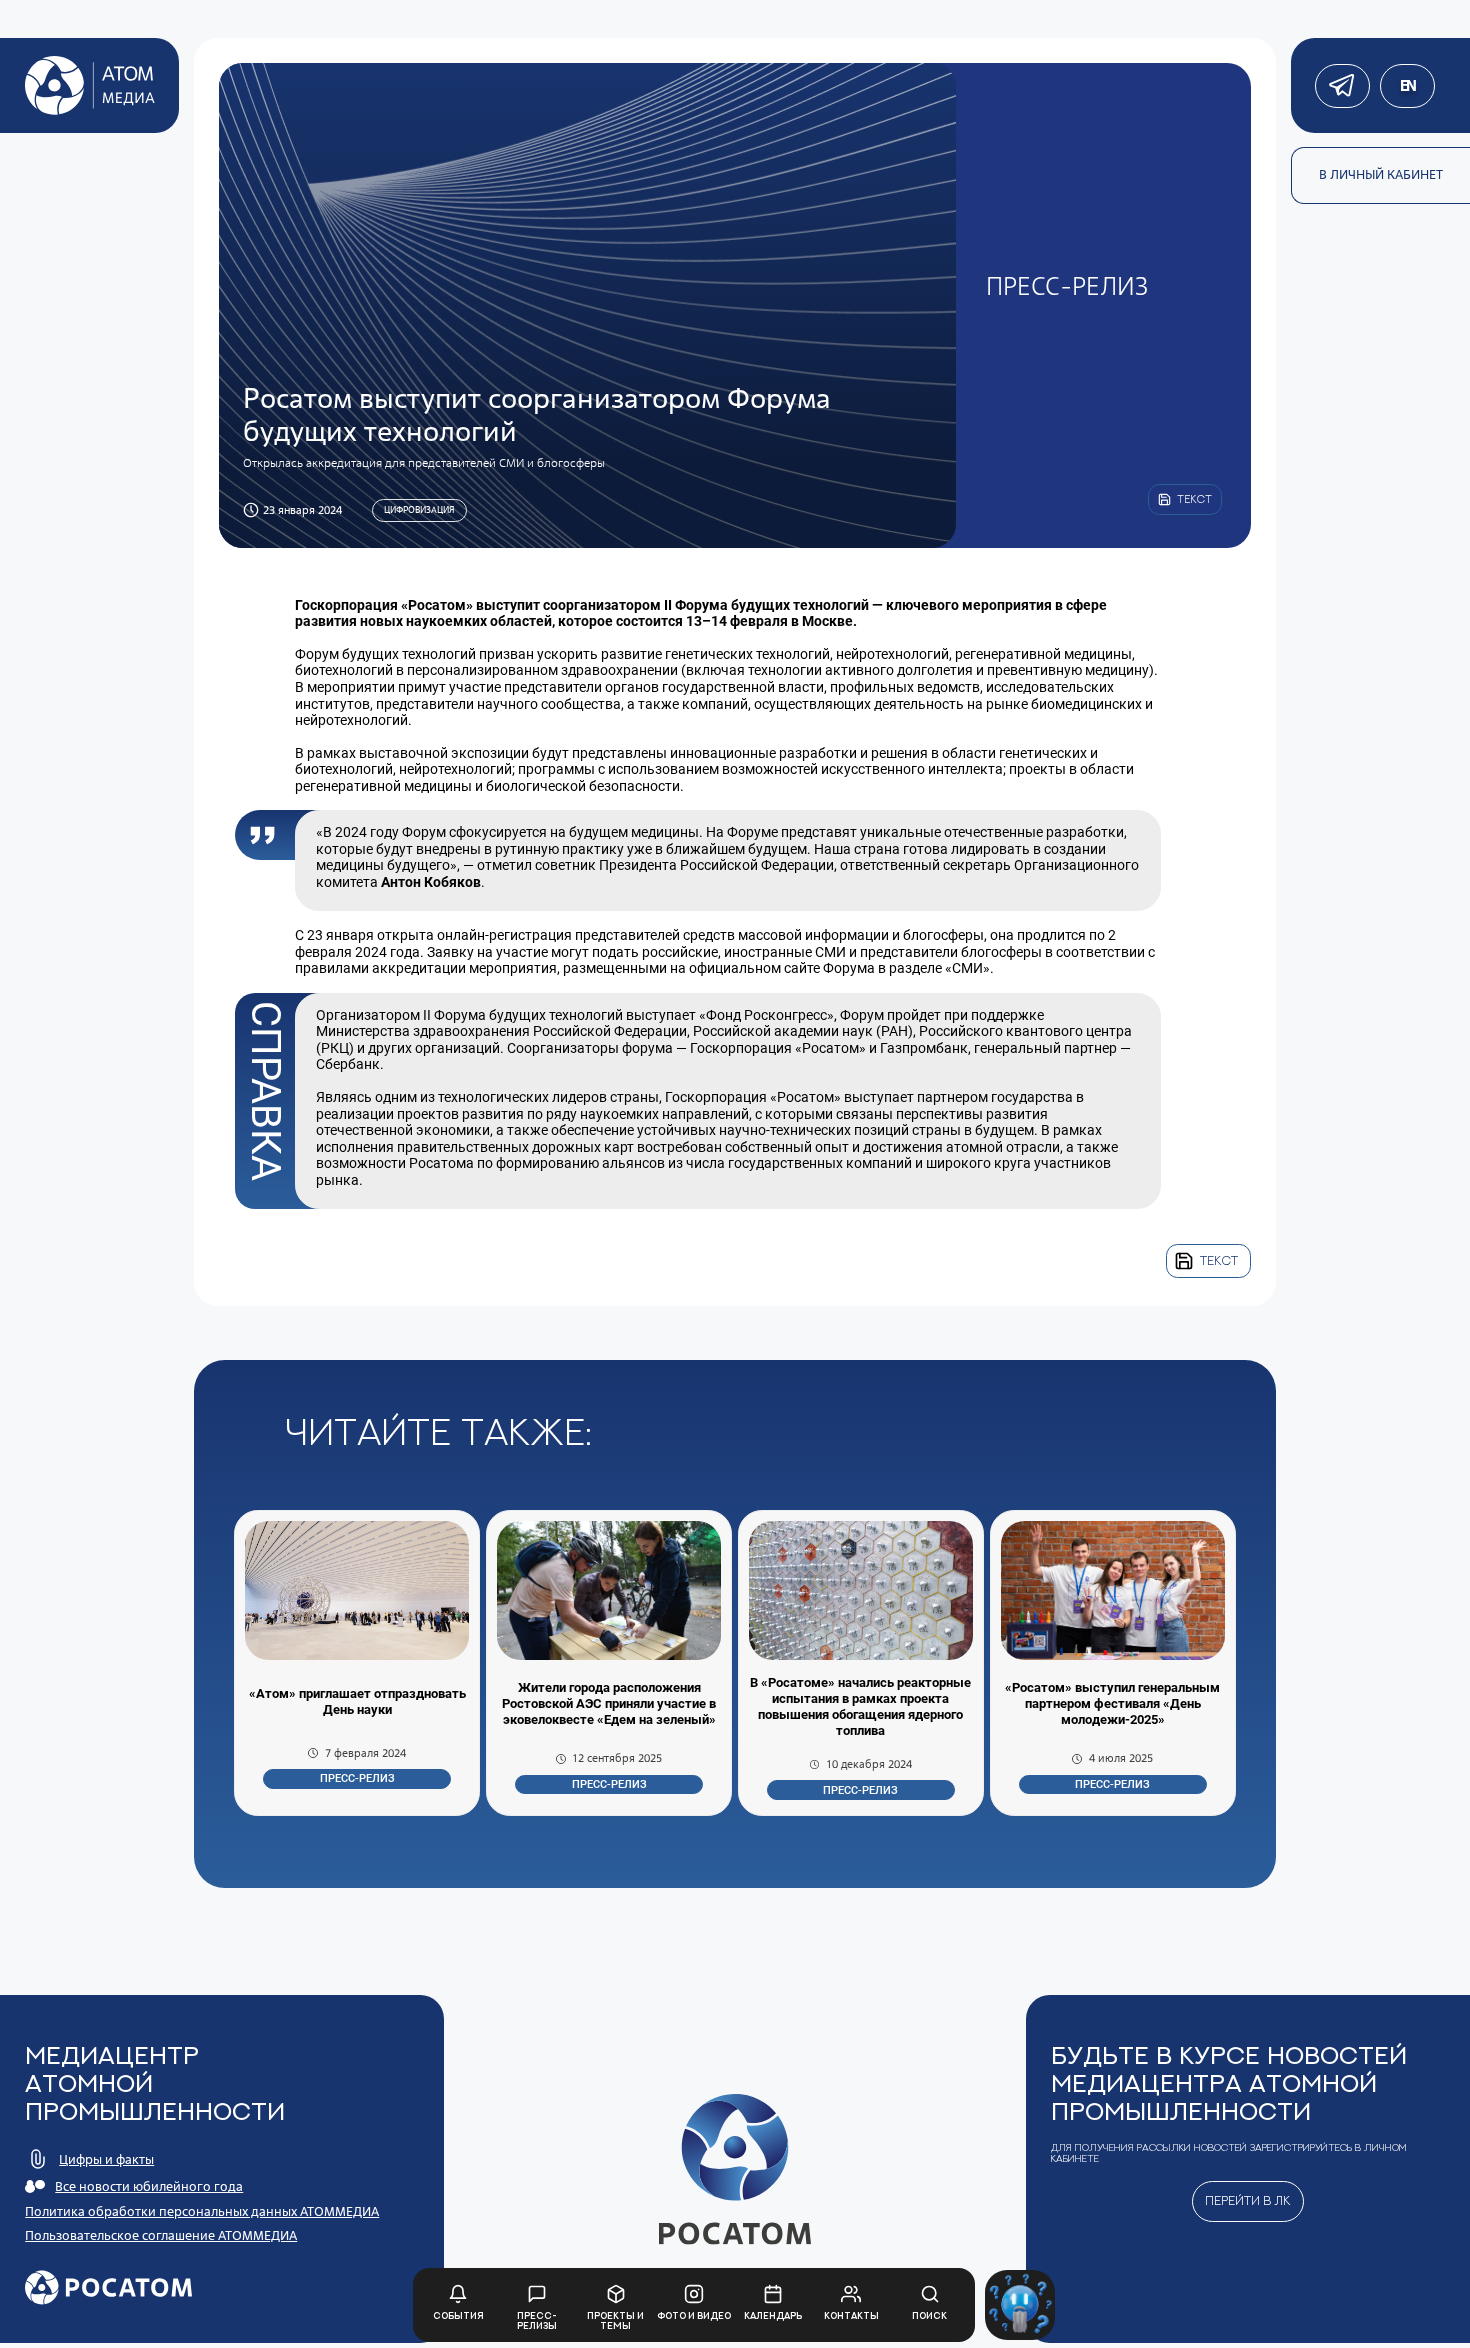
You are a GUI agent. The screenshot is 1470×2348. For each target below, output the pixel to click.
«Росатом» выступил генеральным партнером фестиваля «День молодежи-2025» (1112, 1703)
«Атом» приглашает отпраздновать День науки (357, 1701)
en (1408, 85)
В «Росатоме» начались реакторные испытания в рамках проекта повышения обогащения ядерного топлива (860, 1706)
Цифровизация (419, 510)
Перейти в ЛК (1248, 2200)
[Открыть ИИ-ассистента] (1020, 2305)
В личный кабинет (1381, 174)
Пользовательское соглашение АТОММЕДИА (161, 2235)
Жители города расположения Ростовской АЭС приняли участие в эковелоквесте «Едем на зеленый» (609, 1703)
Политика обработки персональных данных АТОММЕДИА (202, 2211)
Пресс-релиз (357, 1778)
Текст (1219, 1260)
